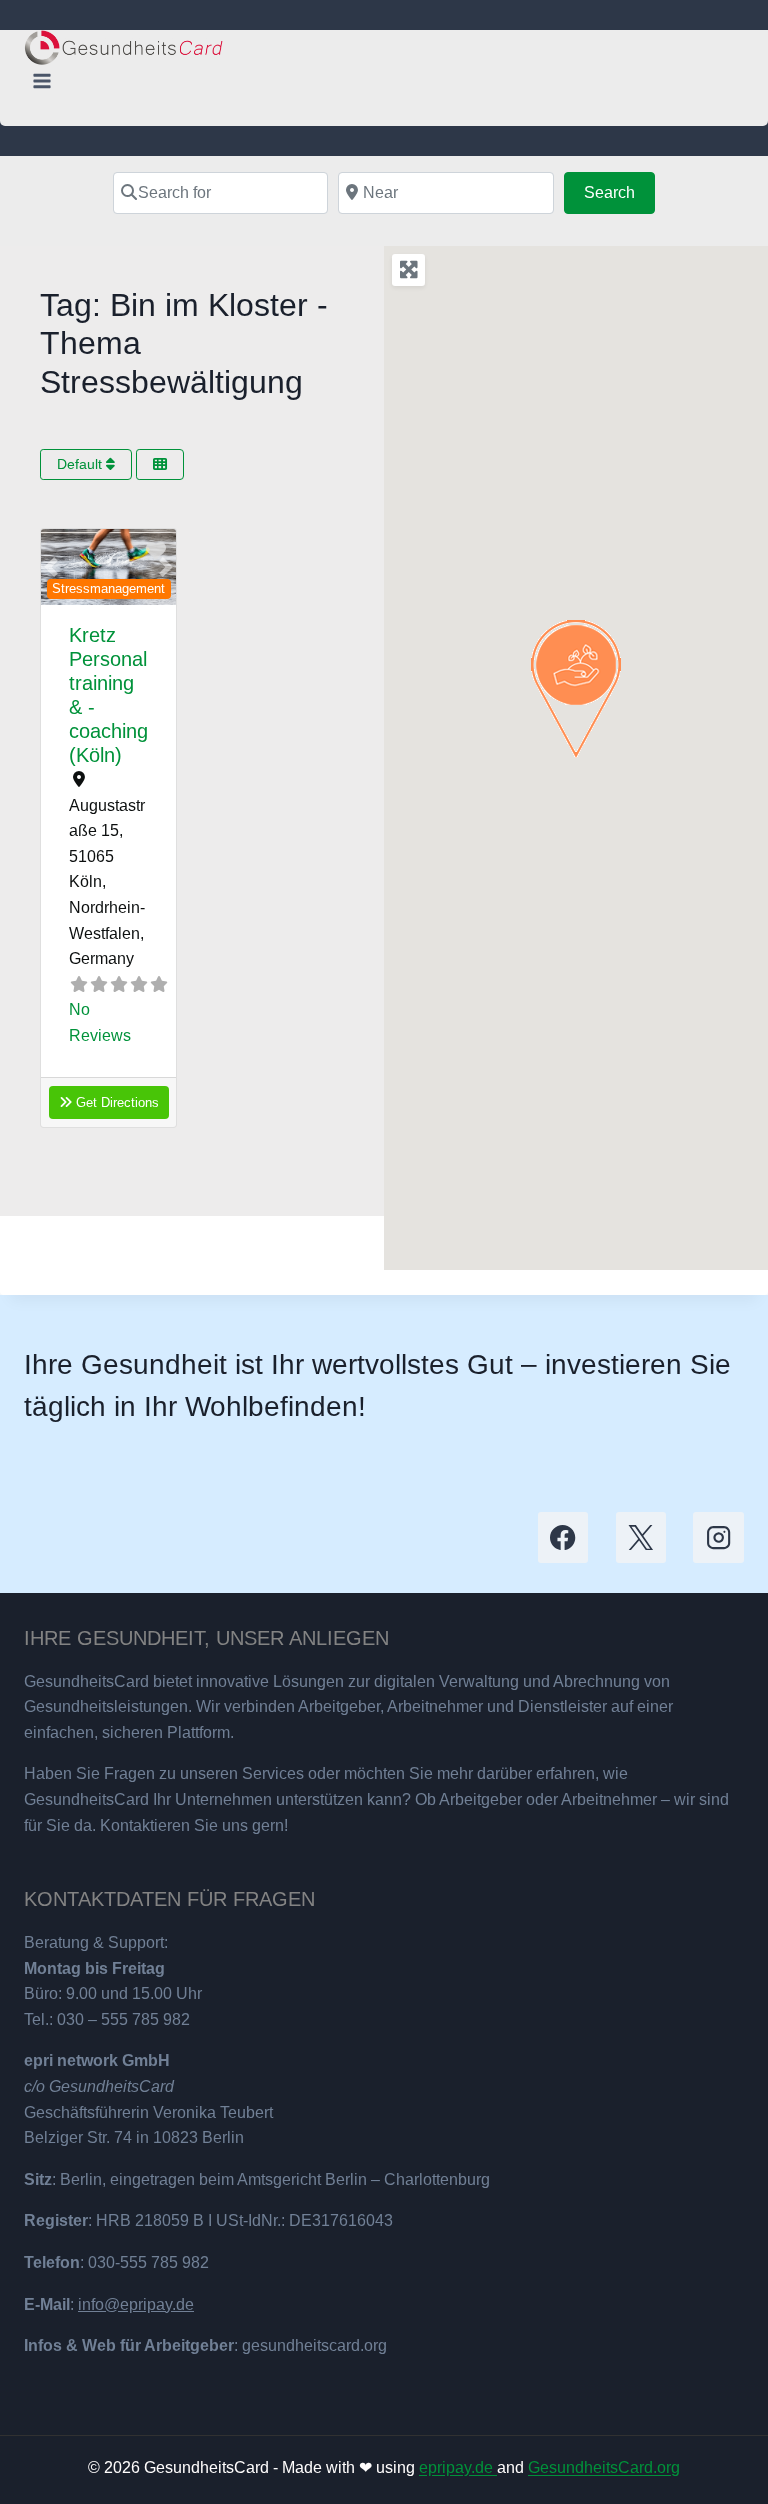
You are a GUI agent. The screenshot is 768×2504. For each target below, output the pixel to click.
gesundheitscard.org (314, 2345)
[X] (641, 1537)
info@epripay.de (136, 2304)
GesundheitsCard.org (604, 2467)
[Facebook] (563, 1537)
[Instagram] (718, 1537)
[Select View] (160, 464)
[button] (51, 567)
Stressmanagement (108, 588)
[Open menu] (42, 80)
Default (81, 464)
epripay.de (458, 2467)
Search (619, 192)
